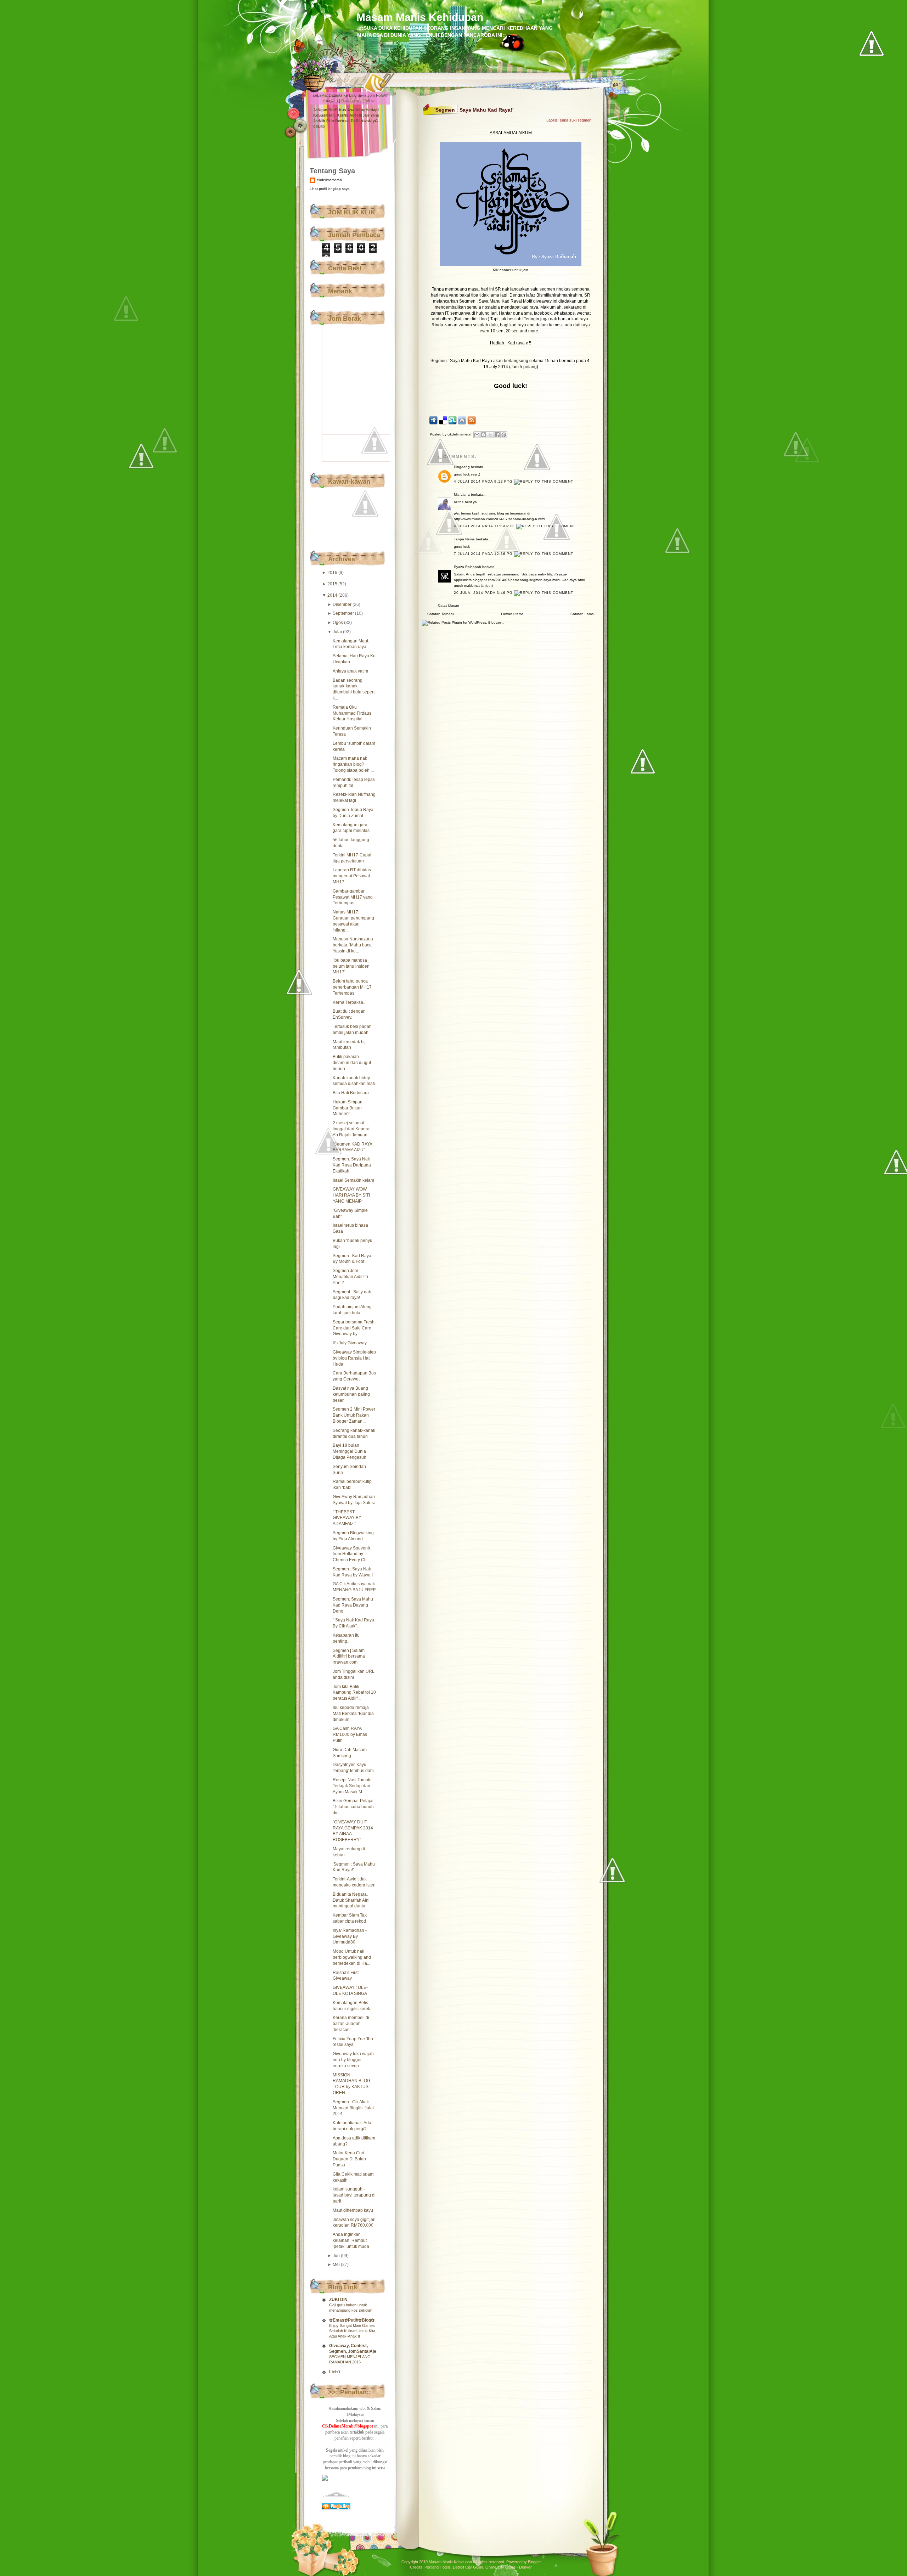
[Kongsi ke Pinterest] (504, 435)
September (343, 613)
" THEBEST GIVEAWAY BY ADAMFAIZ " (347, 1518)
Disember (342, 604)
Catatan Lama (582, 614)
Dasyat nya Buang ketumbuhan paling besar (351, 1394)
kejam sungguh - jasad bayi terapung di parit (354, 2195)
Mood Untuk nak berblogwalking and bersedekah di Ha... (352, 1957)
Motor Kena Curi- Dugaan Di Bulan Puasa (349, 2159)
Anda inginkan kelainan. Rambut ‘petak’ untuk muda (351, 2240)
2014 (332, 595)
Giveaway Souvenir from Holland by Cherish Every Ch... (351, 1554)
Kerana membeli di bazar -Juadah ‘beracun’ (351, 2024)
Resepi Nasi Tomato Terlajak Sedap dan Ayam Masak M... (352, 1786)
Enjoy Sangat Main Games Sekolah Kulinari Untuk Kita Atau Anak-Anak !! (352, 2331)
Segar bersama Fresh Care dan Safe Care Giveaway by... (354, 1328)
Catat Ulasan (449, 605)
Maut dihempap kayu (353, 2210)
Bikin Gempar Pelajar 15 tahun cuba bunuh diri (353, 1807)
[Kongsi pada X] (490, 435)
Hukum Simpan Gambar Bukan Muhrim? (348, 1108)
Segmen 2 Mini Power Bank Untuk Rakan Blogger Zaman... (354, 1415)
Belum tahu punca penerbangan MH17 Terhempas (352, 987)
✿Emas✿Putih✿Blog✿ (352, 2320)
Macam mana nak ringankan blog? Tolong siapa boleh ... (353, 764)
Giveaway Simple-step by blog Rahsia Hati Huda (354, 1358)
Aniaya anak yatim (350, 671)
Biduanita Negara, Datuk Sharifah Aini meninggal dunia (351, 1900)
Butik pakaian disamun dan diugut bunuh (352, 1063)
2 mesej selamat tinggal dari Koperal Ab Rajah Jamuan (352, 1129)
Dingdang (462, 467)
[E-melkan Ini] (477, 435)
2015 (332, 584)
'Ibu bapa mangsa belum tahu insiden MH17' (351, 966)
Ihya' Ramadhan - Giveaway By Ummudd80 (350, 1936)
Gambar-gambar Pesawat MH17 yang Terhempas (353, 897)
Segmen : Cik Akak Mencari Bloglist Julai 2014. (353, 2108)
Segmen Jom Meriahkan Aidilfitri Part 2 (350, 1277)
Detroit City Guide (468, 2567)
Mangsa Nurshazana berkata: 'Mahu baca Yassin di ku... (353, 945)
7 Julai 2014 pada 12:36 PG (484, 554)
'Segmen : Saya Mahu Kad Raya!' (474, 110)
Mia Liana (462, 494)
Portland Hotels (438, 2567)
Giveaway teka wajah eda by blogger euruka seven (353, 2060)
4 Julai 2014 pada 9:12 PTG (484, 481)
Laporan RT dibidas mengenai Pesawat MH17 (352, 876)
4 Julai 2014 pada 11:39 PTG (485, 526)
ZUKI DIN (338, 2300)
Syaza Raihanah (467, 567)
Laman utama (512, 614)
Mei (336, 2265)
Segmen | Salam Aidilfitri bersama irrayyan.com (349, 1657)
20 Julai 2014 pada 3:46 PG (484, 593)
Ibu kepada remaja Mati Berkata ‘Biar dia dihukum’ (353, 1714)
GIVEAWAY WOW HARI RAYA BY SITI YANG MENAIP (351, 1195)
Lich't (335, 2372)
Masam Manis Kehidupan (420, 17)
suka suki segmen (576, 120)
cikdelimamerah (329, 180)
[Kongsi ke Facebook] (497, 435)
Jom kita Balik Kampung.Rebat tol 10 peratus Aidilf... (354, 1693)
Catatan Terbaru (441, 614)
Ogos (338, 623)
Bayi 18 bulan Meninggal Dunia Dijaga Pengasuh (350, 1451)
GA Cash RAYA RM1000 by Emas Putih (350, 1734)
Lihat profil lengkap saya (330, 189)
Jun (336, 2256)
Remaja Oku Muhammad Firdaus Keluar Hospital (352, 713)
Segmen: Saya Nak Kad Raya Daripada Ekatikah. (352, 1165)
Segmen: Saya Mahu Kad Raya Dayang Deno (353, 1605)
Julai (337, 632)
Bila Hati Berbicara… (353, 1093)
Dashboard (351, 101)
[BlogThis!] (484, 435)
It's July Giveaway (350, 1343)
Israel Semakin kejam (353, 1180)
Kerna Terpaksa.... (350, 1002)
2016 (332, 573)
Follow (369, 101)
